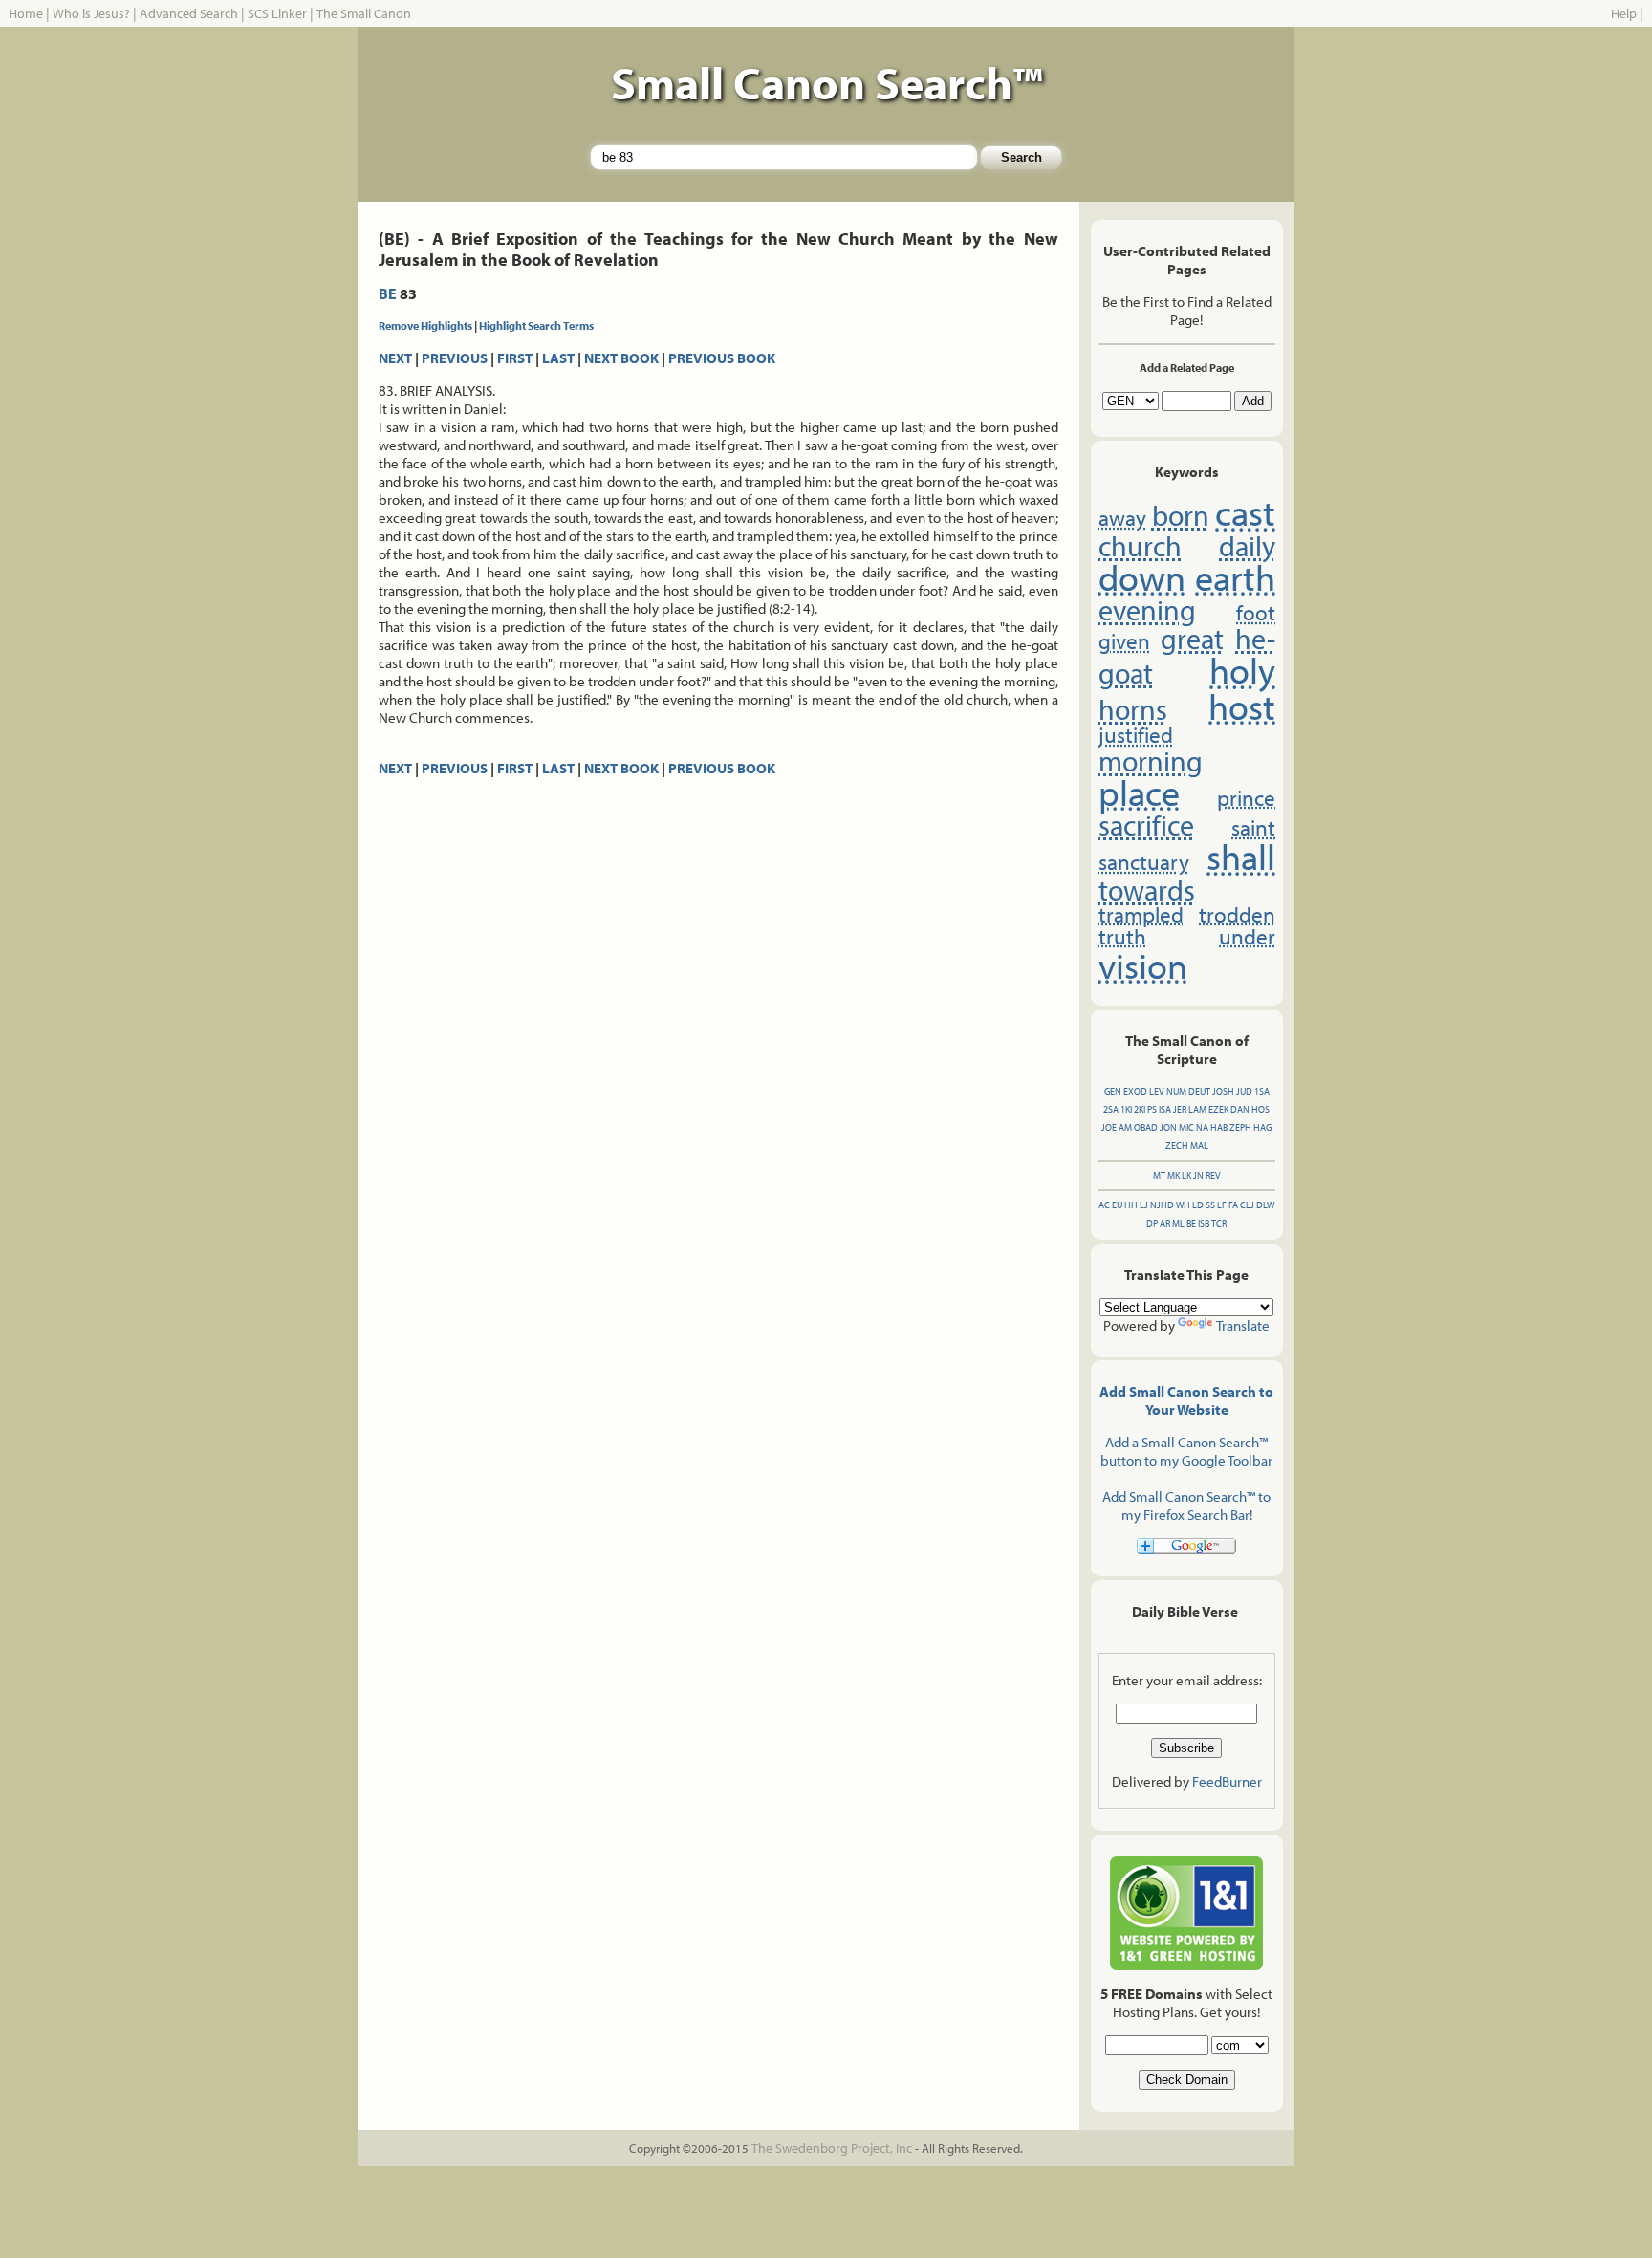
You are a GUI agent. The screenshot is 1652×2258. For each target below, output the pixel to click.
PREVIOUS (455, 358)
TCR (1219, 1223)
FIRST (515, 358)
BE (388, 293)
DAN (1240, 1109)
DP (1152, 1223)
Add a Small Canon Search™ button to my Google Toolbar (1186, 1451)
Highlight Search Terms (536, 326)
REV (1213, 1175)
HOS (1261, 1109)
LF (1222, 1205)
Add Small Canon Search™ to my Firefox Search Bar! (1186, 1506)
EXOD (1135, 1091)
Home (26, 13)
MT (1159, 1175)
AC (1104, 1205)
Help (1624, 13)
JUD (1244, 1091)
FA (1233, 1205)
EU (1117, 1205)
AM (1125, 1128)
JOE (1109, 1128)
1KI (1126, 1109)
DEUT (1199, 1091)
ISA (1165, 1109)
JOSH (1223, 1091)
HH (1131, 1205)
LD (1198, 1205)
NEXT (395, 358)
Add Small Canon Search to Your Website (1186, 1400)
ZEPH (1240, 1128)
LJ (1144, 1205)
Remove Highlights (425, 326)
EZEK (1218, 1109)
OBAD (1146, 1128)
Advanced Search (189, 13)
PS (1152, 1109)
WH (1183, 1205)
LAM (1197, 1109)
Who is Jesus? (91, 13)
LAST (558, 358)
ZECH (1177, 1146)
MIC (1186, 1128)
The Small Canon (364, 13)
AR (1165, 1223)
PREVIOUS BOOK (722, 358)
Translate (1243, 1325)
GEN (1113, 1091)
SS (1210, 1205)
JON (1168, 1128)
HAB (1219, 1128)
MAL (1199, 1146)
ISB (1204, 1223)
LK (1186, 1175)
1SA (1262, 1091)
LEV (1157, 1091)
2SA (1111, 1109)
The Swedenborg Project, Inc (832, 2148)
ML (1178, 1223)
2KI (1140, 1109)
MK (1174, 1175)
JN (1198, 1175)
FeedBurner (1227, 1781)
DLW (1265, 1205)
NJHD (1162, 1205)
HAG (1262, 1128)
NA (1202, 1128)
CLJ (1247, 1205)
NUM (1176, 1091)
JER (1180, 1109)
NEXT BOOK (621, 358)
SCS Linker (277, 13)
